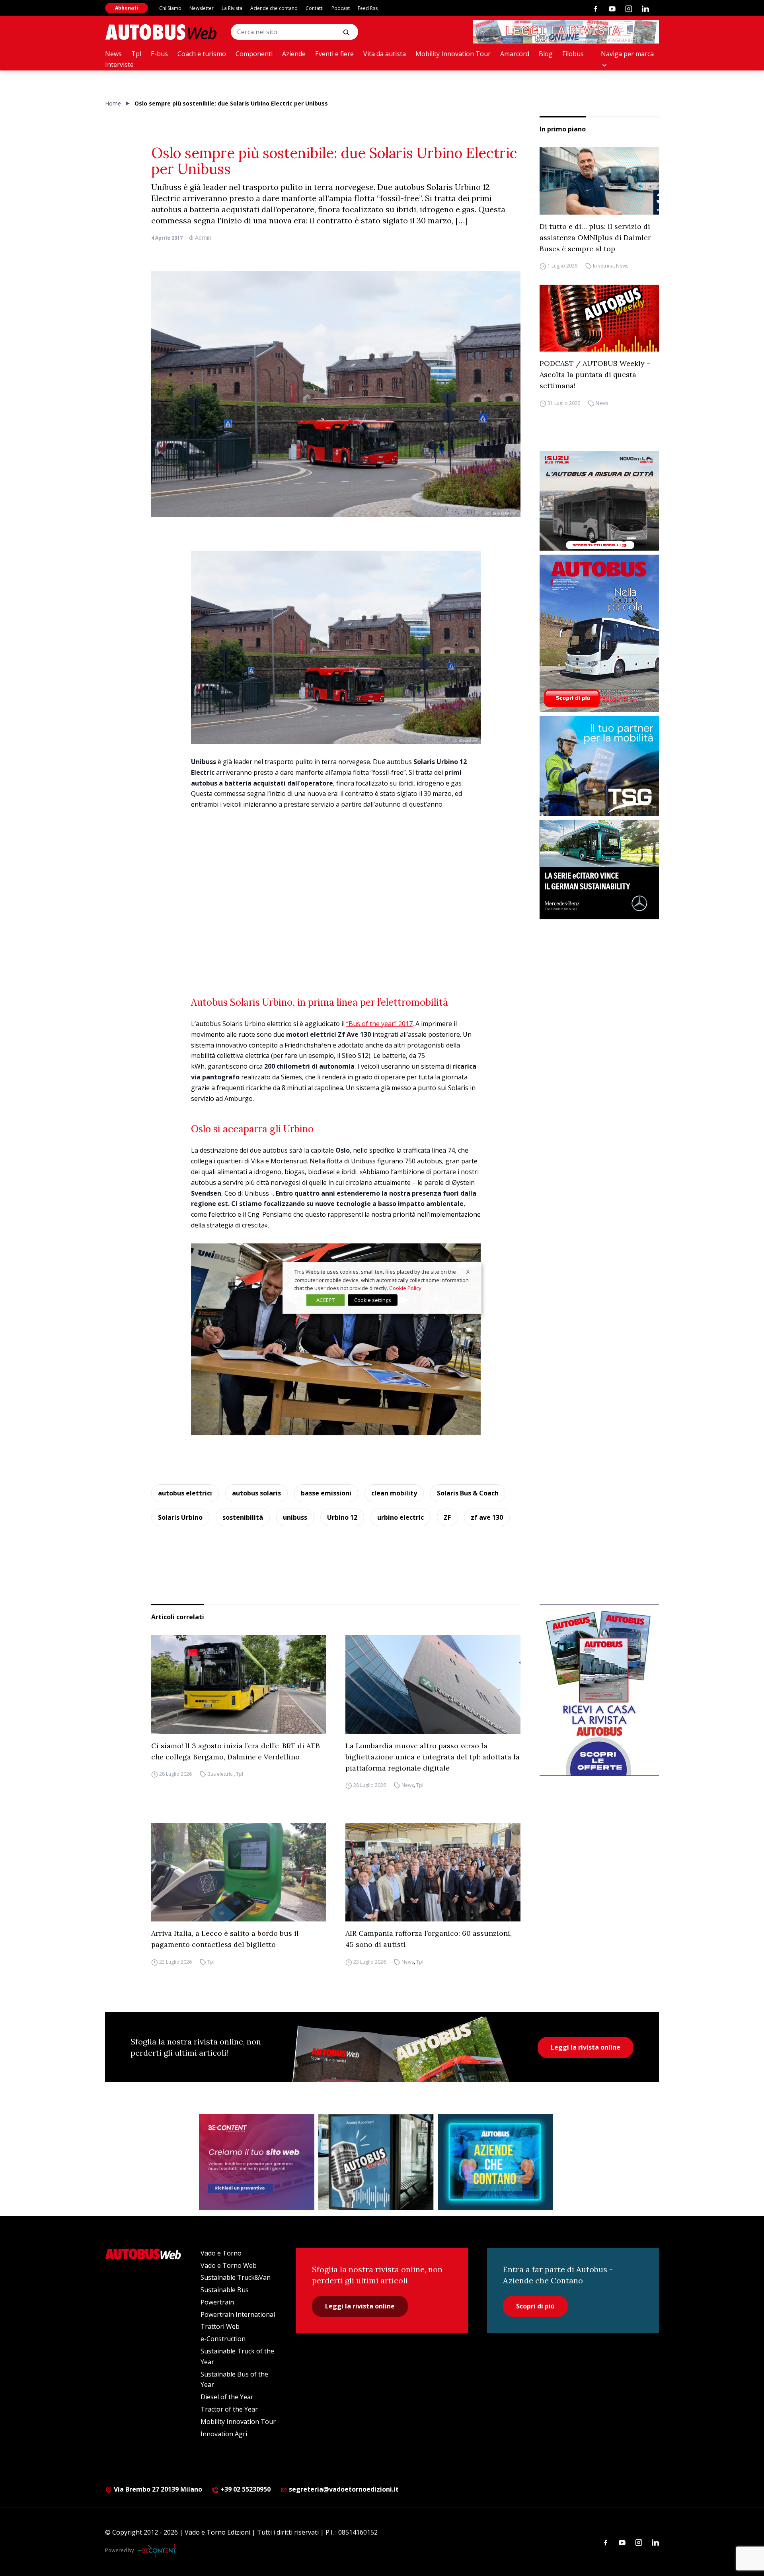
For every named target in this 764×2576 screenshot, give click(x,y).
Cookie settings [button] (373, 1300)
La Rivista (232, 8)
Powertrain (217, 2302)
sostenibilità (243, 1517)
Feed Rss (368, 8)
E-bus (159, 54)
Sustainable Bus (225, 2290)
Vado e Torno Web (229, 2265)
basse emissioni (326, 1493)
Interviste (119, 64)
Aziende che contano (274, 8)
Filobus (573, 54)
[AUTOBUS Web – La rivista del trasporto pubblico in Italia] (161, 32)
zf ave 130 (487, 1517)
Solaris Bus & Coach (468, 1493)
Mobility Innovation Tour (453, 54)
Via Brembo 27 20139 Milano (157, 2489)
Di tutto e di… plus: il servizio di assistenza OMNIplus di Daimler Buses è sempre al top (595, 237)
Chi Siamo (170, 8)
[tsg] (599, 766)
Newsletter (202, 8)
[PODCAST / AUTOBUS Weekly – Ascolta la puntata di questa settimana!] (599, 318)
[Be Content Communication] (159, 2551)
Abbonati (127, 8)
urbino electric (401, 1517)
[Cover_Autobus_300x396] (599, 633)
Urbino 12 (342, 1517)
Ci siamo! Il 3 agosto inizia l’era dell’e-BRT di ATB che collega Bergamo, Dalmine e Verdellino (236, 1751)
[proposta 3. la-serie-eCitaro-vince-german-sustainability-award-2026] (599, 870)
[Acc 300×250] (495, 2162)
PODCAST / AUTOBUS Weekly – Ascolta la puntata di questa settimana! (595, 374)
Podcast (341, 8)
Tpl (136, 54)
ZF (447, 1517)
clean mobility (394, 1493)
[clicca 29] (566, 32)
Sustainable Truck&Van (236, 2277)
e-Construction (223, 2339)
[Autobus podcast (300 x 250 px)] (376, 2162)
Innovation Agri (224, 2434)
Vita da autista (385, 54)
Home (113, 103)
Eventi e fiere (334, 54)
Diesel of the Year (227, 2397)
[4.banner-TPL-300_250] (599, 501)
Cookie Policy (405, 1288)
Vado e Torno (221, 2253)
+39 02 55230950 (245, 2489)
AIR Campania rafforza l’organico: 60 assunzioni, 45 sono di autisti (429, 1939)
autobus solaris (256, 1493)
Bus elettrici (220, 1774)
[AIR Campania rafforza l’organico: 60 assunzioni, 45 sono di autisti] (433, 1872)
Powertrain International (238, 2314)
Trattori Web (220, 2326)
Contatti (315, 8)
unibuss (295, 1517)
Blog (546, 54)
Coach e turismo (202, 54)
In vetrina (603, 266)
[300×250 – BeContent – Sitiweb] (257, 2162)
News (113, 54)
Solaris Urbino (180, 1517)
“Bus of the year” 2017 (379, 1024)
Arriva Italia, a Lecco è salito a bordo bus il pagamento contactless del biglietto (225, 1939)
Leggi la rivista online (586, 2047)
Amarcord (515, 54)
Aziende (294, 54)
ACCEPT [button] (325, 1300)
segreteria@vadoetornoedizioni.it (344, 2489)
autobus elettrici (185, 1493)
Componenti (254, 54)
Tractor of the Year (229, 2409)
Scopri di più (535, 2306)
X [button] (468, 1272)
